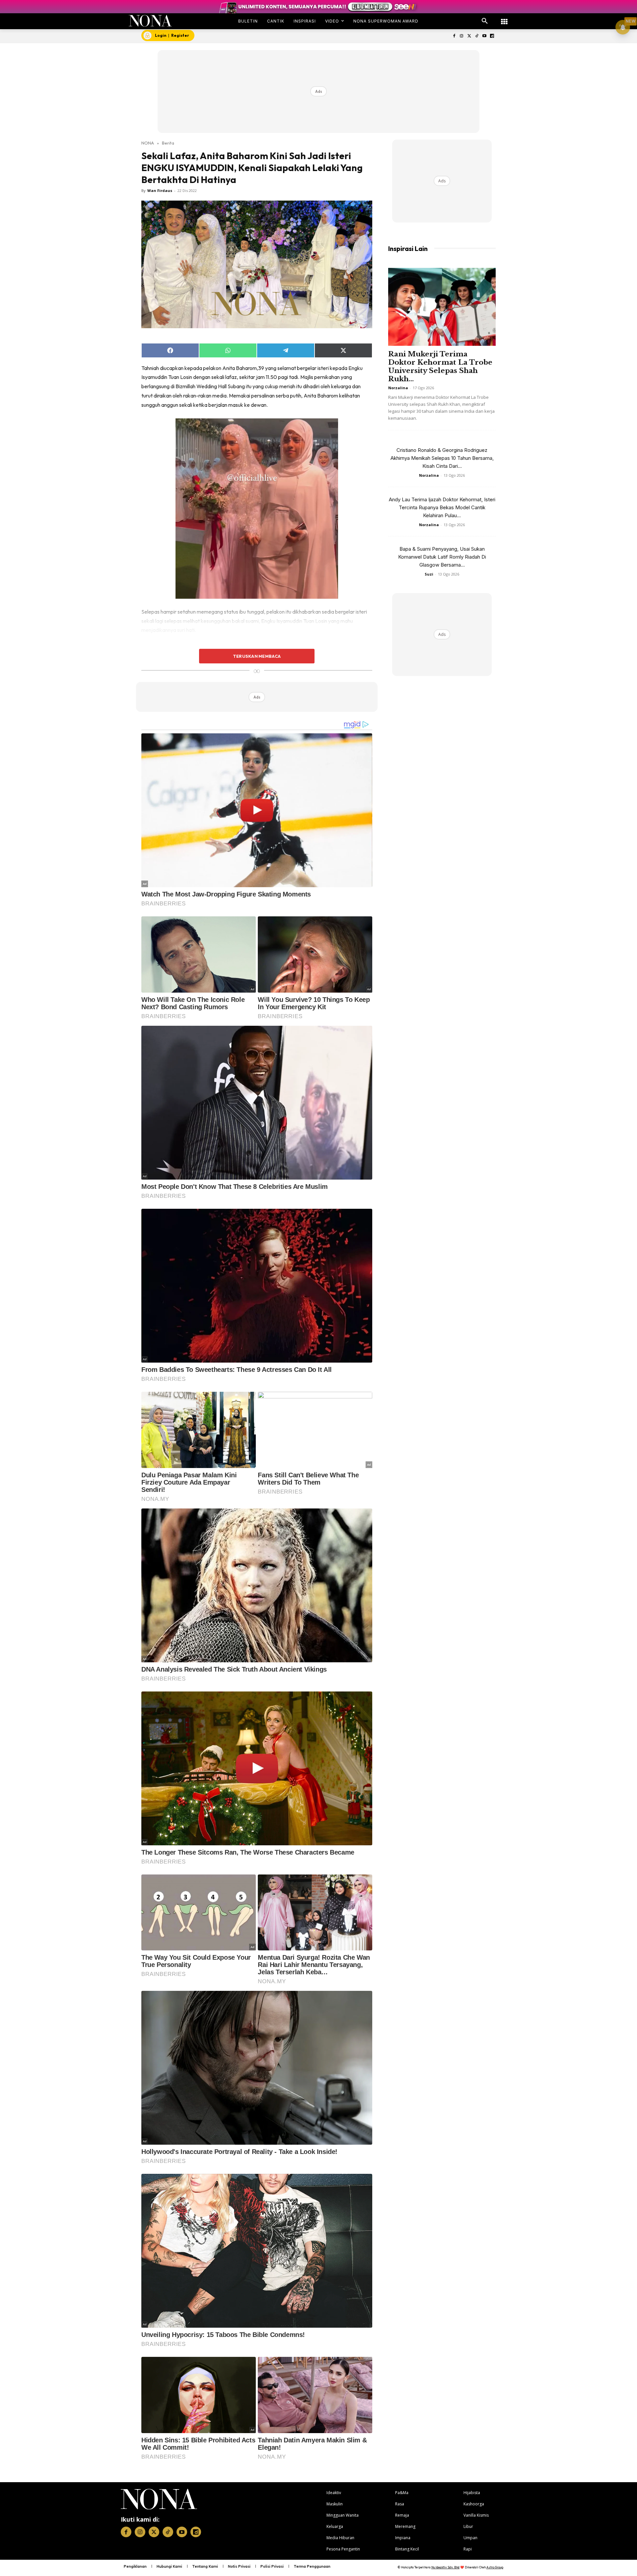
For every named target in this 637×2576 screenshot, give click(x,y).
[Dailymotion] (492, 36)
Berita (168, 143)
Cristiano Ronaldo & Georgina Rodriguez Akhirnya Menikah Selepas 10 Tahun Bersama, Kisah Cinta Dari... (442, 458)
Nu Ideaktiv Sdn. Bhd (445, 2567)
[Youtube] (484, 36)
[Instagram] (462, 36)
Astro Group (495, 2567)
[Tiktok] (477, 36)
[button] (485, 21)
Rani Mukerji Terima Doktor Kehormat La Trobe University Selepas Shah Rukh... (440, 367)
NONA (148, 143)
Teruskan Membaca (257, 656)
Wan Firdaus (160, 190)
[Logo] (150, 21)
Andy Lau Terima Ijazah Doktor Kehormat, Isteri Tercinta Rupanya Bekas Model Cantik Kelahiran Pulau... (442, 507)
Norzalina (398, 388)
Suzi (429, 574)
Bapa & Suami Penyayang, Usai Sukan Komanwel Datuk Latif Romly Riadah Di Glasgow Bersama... (442, 557)
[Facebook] (454, 36)
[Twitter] (469, 36)
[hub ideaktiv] (504, 18)
